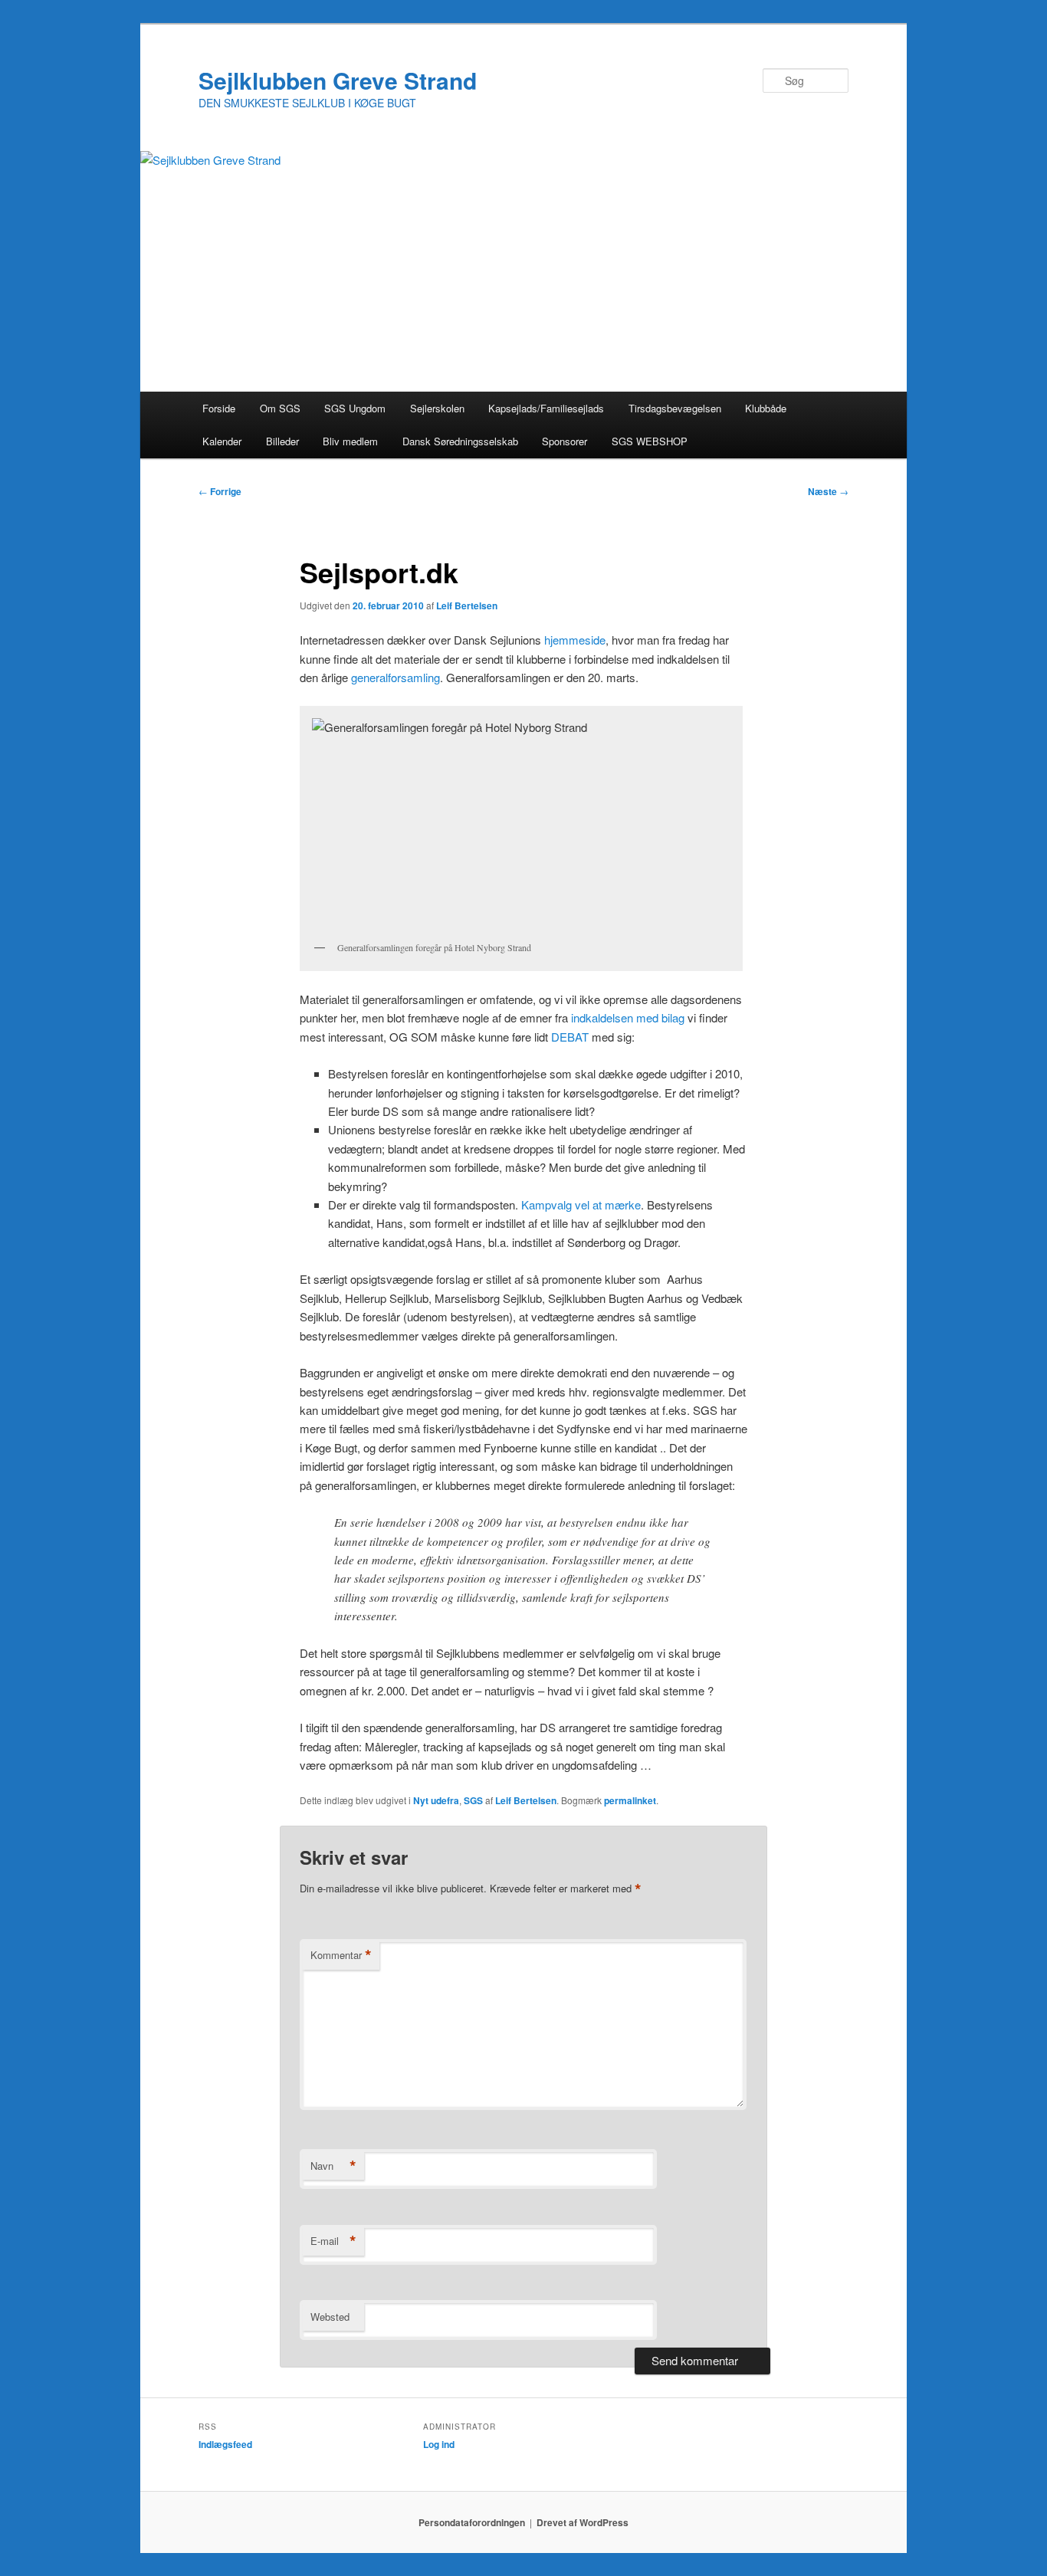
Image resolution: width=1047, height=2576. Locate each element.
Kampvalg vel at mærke (581, 1204)
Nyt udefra (436, 1800)
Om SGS (280, 408)
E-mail (333, 2241)
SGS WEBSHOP (650, 441)
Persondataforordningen (472, 2522)
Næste (828, 491)
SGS (473, 1800)
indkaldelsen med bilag (628, 1017)
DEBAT (570, 1037)
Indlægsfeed (225, 2444)
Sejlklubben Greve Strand (338, 80)
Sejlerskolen (437, 408)
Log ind (439, 2444)
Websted (330, 2317)
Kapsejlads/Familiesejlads (546, 408)
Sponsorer (565, 441)
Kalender (222, 441)
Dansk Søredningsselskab (460, 441)
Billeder (282, 441)
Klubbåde (766, 408)
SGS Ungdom (355, 408)
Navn (333, 2166)
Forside (219, 408)
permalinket (630, 1800)
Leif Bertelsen (467, 605)
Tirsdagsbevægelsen (675, 408)
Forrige (220, 491)
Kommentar (341, 1955)
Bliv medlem (350, 441)
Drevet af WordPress (583, 2522)
